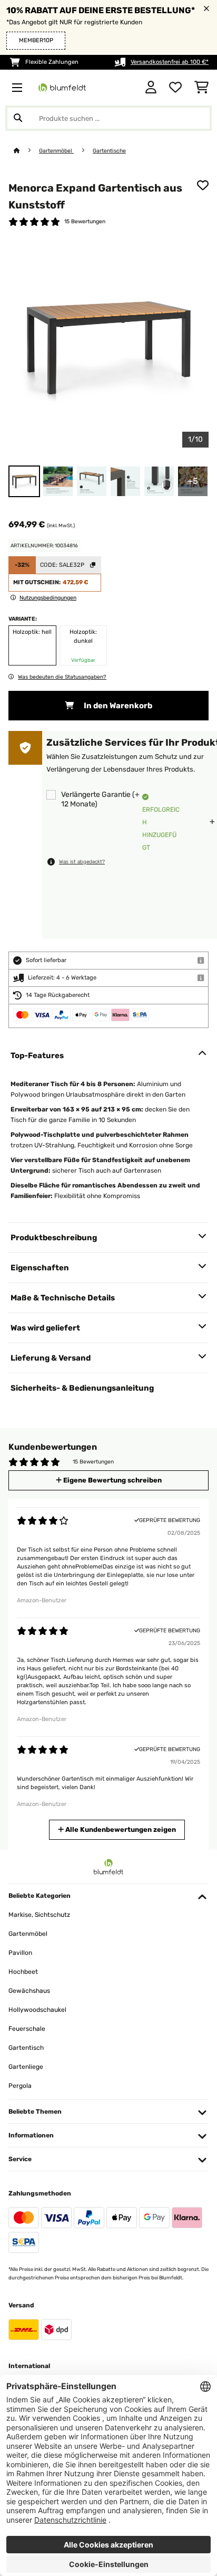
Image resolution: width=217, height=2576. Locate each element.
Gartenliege (26, 2067)
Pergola (20, 2086)
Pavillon (20, 1953)
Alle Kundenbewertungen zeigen (120, 1829)
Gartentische (109, 151)
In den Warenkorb (117, 706)
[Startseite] (26, 151)
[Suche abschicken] (18, 118)
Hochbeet (23, 1972)
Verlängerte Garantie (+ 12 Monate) (100, 799)
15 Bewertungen (85, 221)
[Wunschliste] (175, 88)
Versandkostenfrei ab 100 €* (170, 62)
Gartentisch (26, 2048)
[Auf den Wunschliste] (203, 185)
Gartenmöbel (56, 151)
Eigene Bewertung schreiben (112, 1480)
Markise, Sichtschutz (39, 1915)
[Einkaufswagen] (201, 88)
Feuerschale (27, 2029)
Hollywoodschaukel (37, 2010)
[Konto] (151, 88)
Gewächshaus (29, 1991)
